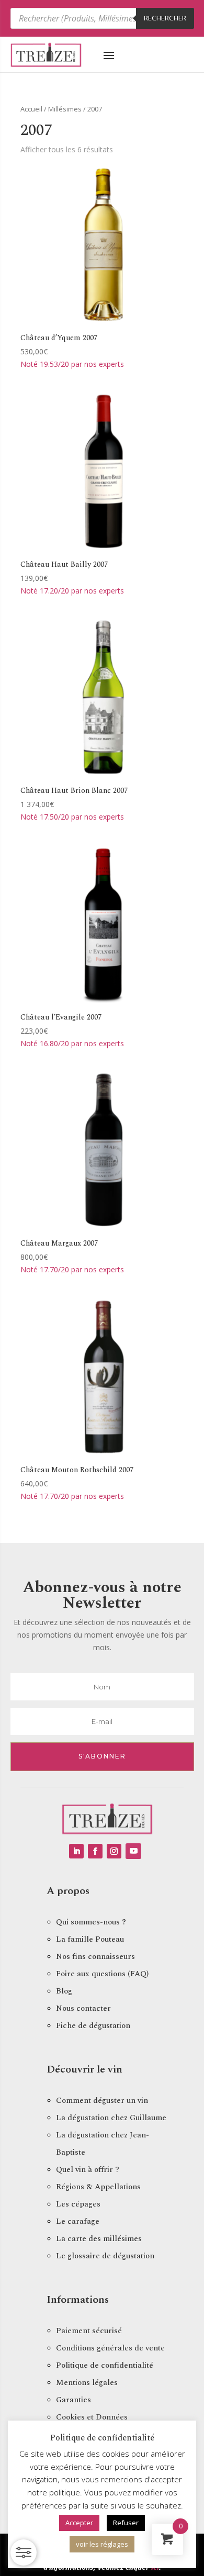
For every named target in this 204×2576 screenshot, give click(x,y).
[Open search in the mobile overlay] (102, 18)
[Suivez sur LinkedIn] (76, 1851)
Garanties (73, 2400)
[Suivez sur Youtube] (133, 1851)
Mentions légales (87, 2383)
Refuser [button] (126, 2523)
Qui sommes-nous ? (91, 1922)
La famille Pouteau (90, 1939)
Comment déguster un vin (102, 2101)
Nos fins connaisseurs (95, 1957)
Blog (64, 1991)
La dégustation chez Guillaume (111, 2118)
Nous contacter (83, 2008)
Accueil (31, 109)
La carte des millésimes (99, 2239)
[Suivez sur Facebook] (95, 1851)
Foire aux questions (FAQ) (102, 1974)
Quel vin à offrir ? (88, 2170)
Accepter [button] (79, 2523)
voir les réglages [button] (102, 2544)
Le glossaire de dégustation (105, 2256)
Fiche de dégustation (93, 2026)
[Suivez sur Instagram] (114, 1851)
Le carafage (78, 2221)
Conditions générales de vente (110, 2348)
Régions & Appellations (98, 2187)
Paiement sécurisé (89, 2331)
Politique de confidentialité (105, 2365)
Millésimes (65, 109)
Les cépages (78, 2204)
